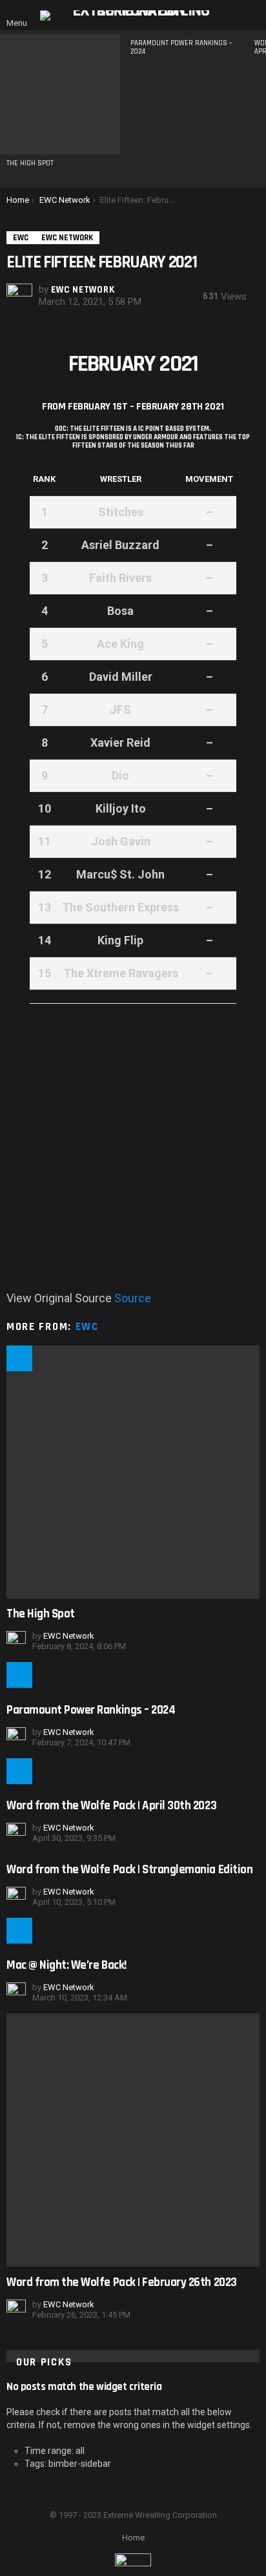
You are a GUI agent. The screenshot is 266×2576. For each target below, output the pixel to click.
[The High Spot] (60, 94)
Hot (19, 1358)
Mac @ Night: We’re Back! (66, 1965)
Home (133, 2538)
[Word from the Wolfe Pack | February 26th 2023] (133, 2140)
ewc (87, 1327)
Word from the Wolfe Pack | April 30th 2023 (111, 1806)
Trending (19, 1931)
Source (133, 1298)
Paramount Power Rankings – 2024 (181, 47)
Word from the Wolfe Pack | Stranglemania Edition (129, 1870)
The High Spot (30, 163)
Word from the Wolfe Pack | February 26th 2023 (122, 2282)
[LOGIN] (252, 16)
